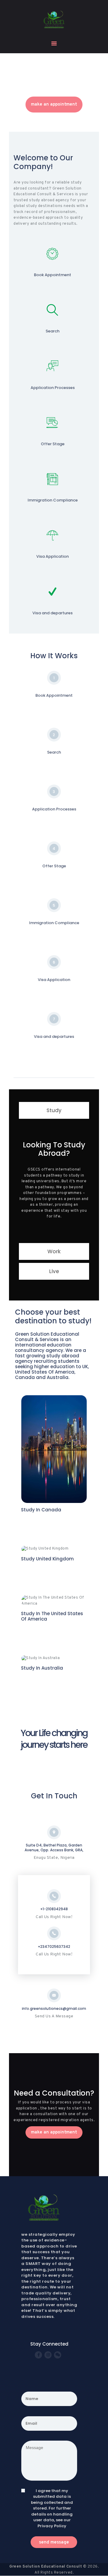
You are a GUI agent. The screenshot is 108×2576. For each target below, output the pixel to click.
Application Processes (53, 388)
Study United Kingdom (47, 1559)
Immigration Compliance (53, 500)
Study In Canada (41, 1510)
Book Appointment (52, 275)
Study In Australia (42, 1668)
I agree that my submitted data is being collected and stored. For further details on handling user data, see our (52, 2508)
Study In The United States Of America (52, 1616)
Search (52, 331)
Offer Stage (53, 444)
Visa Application (52, 557)
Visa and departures (52, 613)
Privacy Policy (52, 2526)
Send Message (54, 2542)
